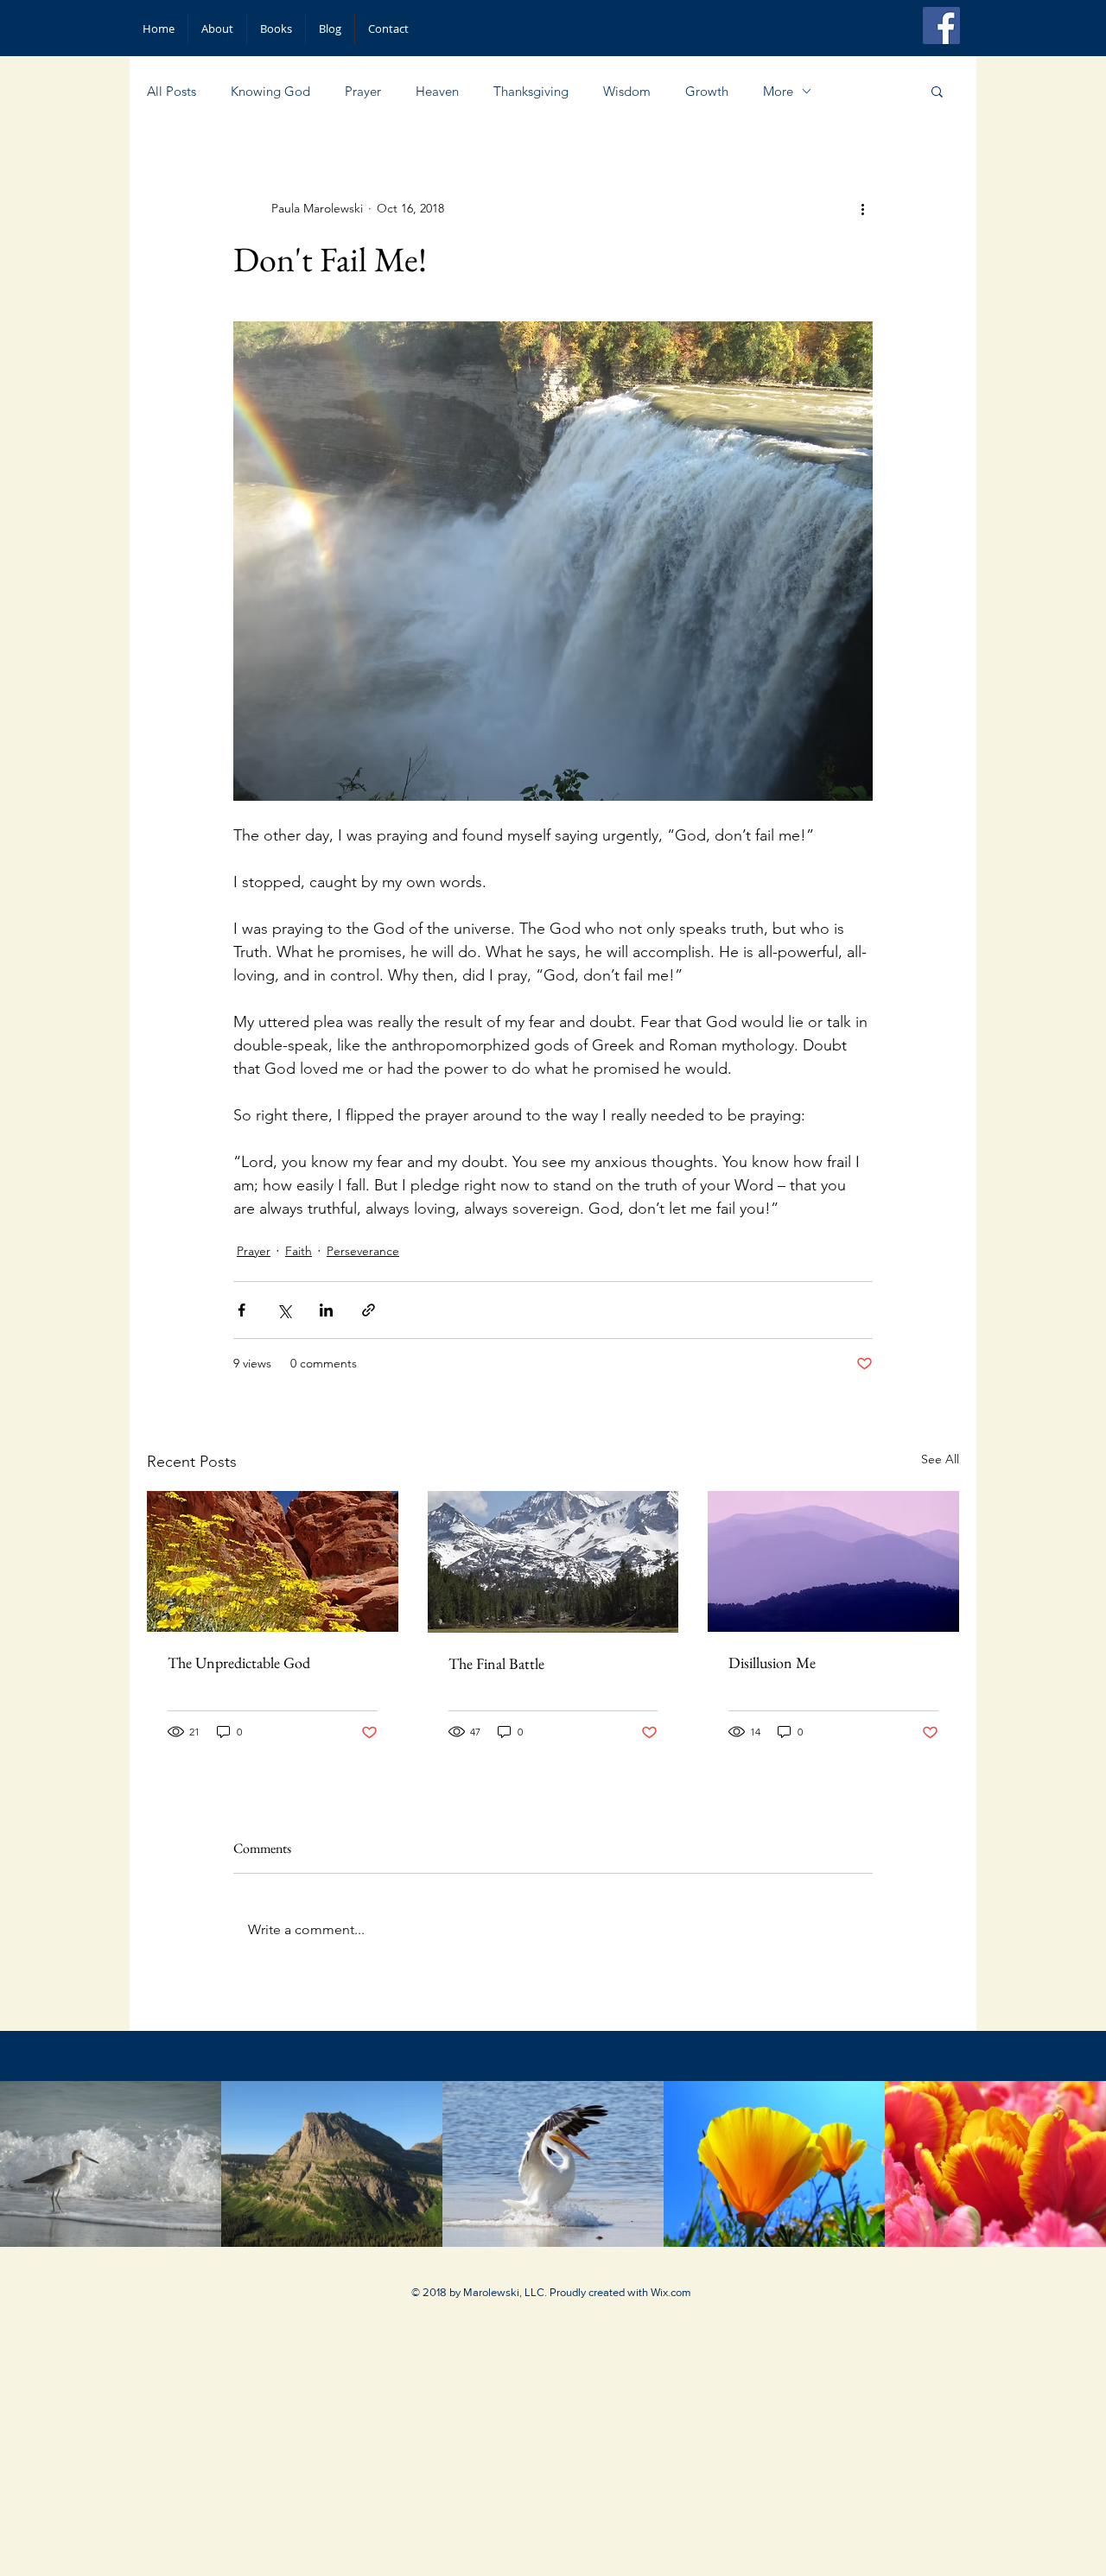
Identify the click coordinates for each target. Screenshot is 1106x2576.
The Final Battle (496, 1663)
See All (940, 1459)
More (778, 91)
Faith (299, 1251)
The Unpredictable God (239, 1662)
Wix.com (671, 2292)
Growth (707, 91)
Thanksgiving (531, 91)
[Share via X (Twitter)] (284, 1310)
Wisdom (627, 91)
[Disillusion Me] (833, 1561)
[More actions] (862, 208)
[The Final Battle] (553, 1562)
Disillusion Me (772, 1662)
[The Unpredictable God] (273, 1561)
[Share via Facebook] (242, 1310)
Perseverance (363, 1251)
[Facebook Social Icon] (941, 25)
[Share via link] (369, 1310)
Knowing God (270, 91)
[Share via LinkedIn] (326, 1310)
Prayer (363, 91)
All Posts (172, 91)
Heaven (437, 91)
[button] (937, 91)
